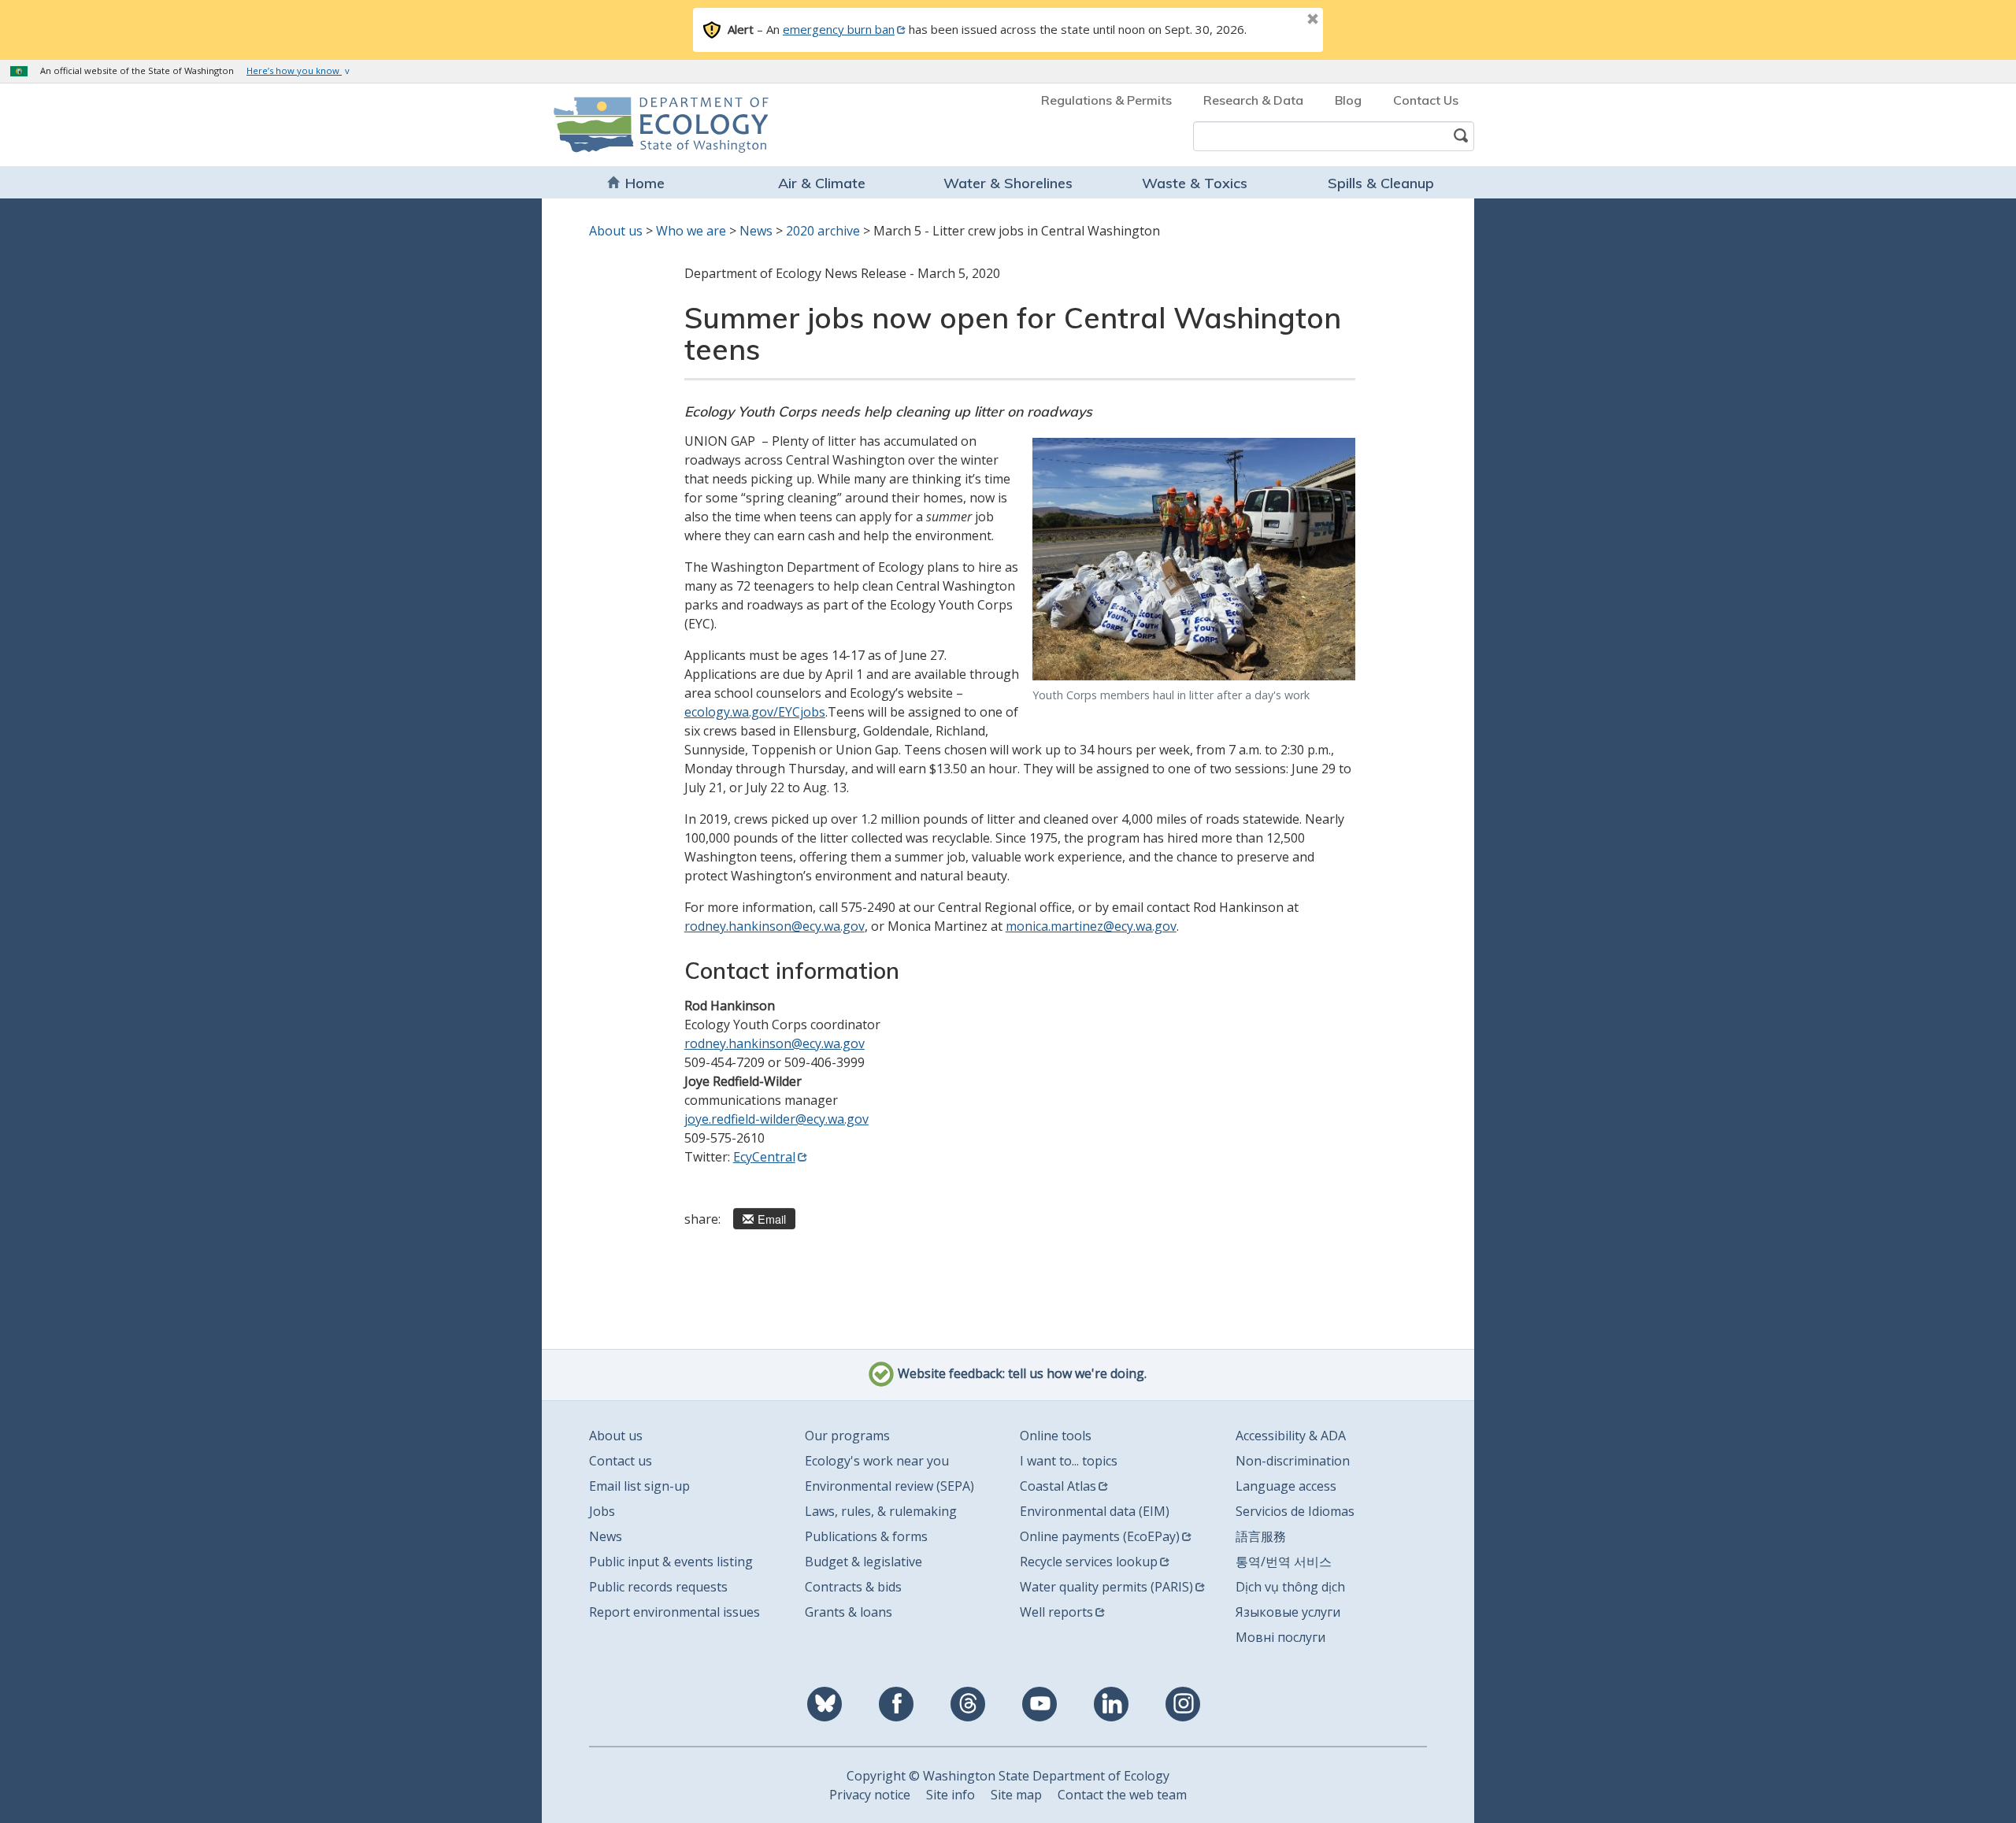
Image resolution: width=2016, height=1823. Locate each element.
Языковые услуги (1288, 1612)
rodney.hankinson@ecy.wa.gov (775, 926)
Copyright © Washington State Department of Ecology (1008, 1776)
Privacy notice (870, 1795)
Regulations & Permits (1106, 100)
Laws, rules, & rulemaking (881, 1511)
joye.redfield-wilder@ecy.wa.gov (776, 1119)
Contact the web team (1122, 1795)
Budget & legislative (863, 1562)
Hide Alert (1277, 20)
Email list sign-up (639, 1486)
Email (772, 1219)
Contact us (621, 1461)
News (756, 231)
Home (645, 183)
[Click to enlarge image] (1194, 559)
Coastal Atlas (1058, 1486)
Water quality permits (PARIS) (1106, 1587)
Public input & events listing (671, 1562)
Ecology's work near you (877, 1461)
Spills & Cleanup (1381, 183)
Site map (1016, 1795)
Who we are (691, 231)
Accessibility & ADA (1291, 1436)
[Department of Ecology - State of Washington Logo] (644, 125)
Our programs (847, 1436)
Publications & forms (866, 1536)
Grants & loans (849, 1612)
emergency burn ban (839, 29)
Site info (951, 1795)
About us (616, 231)
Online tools (1056, 1436)
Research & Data (1253, 100)
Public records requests (658, 1587)
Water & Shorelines (1008, 183)
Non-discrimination (1293, 1461)
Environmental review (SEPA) (889, 1486)
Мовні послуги (1280, 1637)
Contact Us (1426, 100)
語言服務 (1261, 1536)
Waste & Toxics (1195, 183)
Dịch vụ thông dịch (1290, 1587)
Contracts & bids (853, 1587)
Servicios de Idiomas (1295, 1511)
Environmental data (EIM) (1095, 1511)
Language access (1286, 1486)
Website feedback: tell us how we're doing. (1021, 1373)
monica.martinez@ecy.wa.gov (1091, 926)
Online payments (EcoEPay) (1100, 1536)
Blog (1348, 100)
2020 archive (823, 231)
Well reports (1056, 1612)
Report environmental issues (674, 1612)
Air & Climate (822, 183)
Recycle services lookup (1089, 1562)
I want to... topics (1069, 1461)
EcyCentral (764, 1157)
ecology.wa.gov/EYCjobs (755, 712)
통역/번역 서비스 (1284, 1562)
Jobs (602, 1511)
